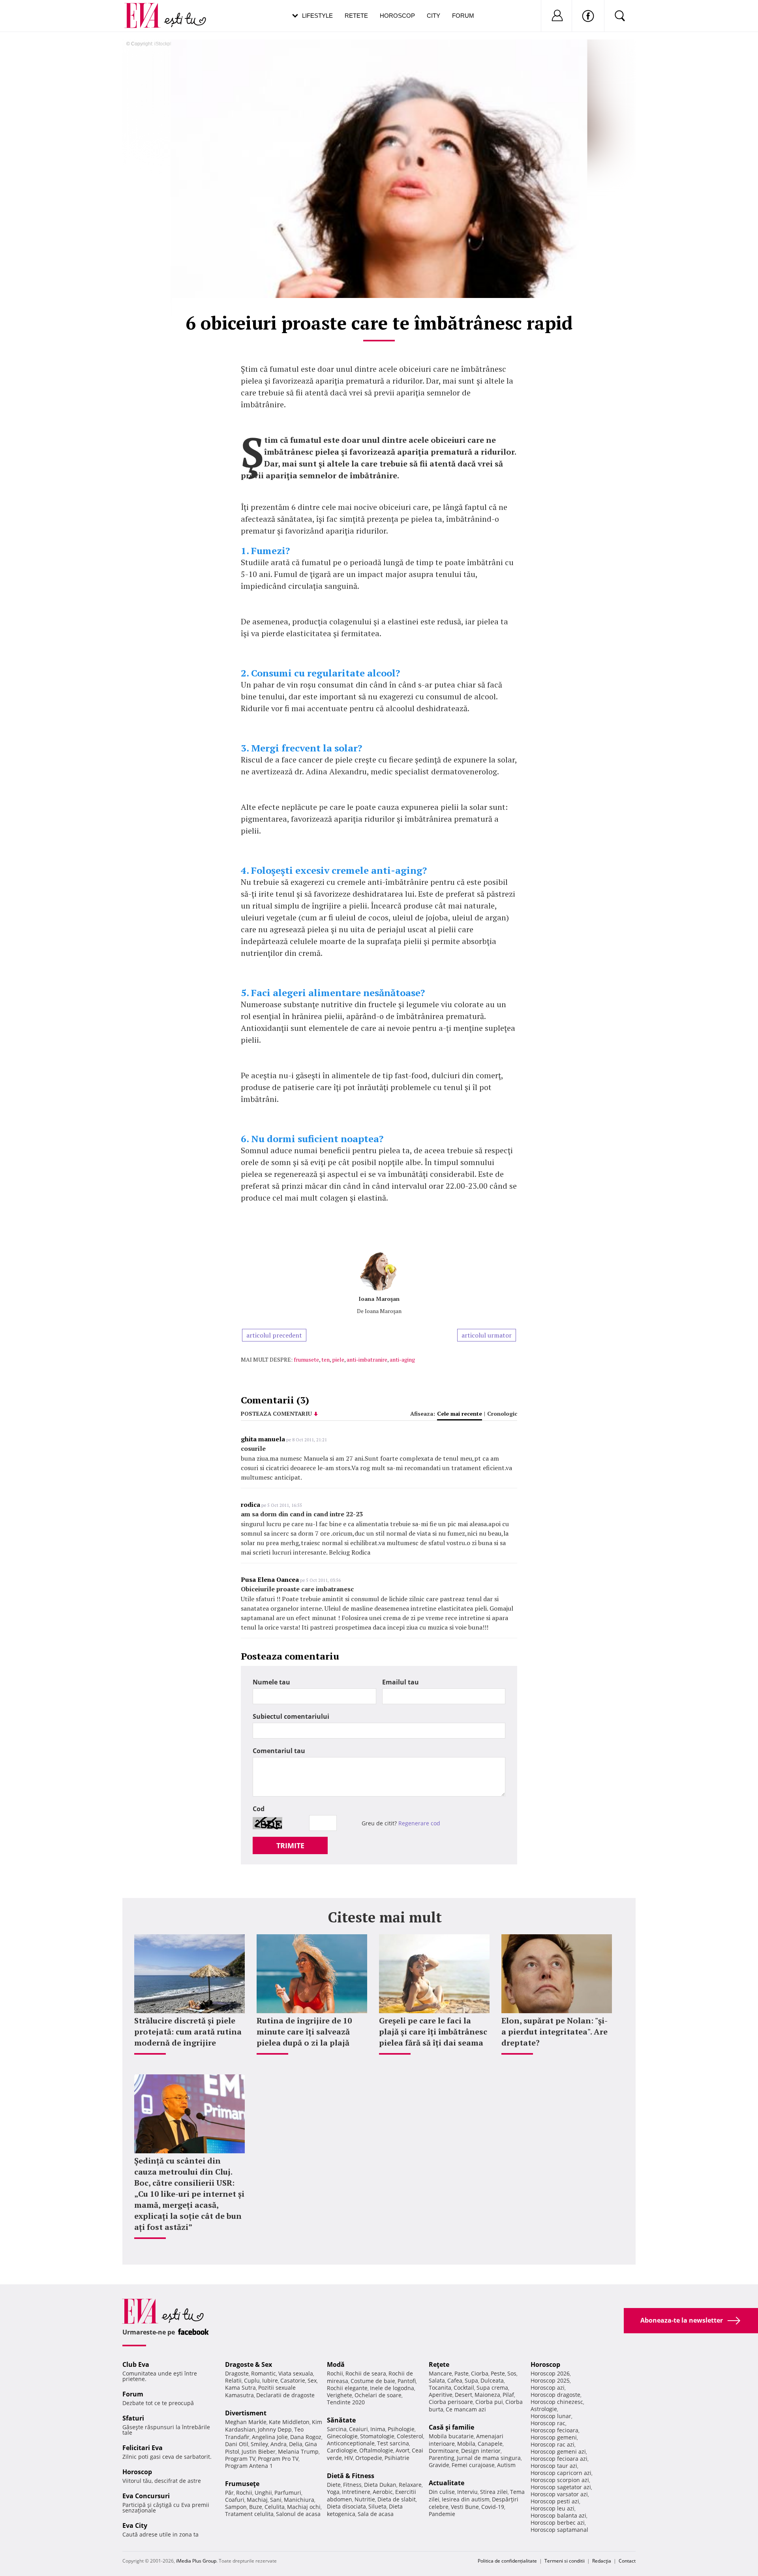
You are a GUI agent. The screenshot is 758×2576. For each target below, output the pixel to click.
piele (338, 1359)
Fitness (352, 2485)
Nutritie (365, 2499)
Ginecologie (342, 2436)
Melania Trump (298, 2451)
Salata (437, 2380)
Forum (463, 16)
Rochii (244, 2493)
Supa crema (492, 2388)
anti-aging (402, 1359)
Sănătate (341, 2420)
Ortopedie (369, 2458)
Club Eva (136, 2364)
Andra (279, 2444)
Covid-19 (493, 2507)
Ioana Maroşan (379, 1299)
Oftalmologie (376, 2450)
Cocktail (464, 2388)
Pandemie (442, 2514)
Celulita (275, 2507)
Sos (512, 2373)
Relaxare (410, 2485)
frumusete (306, 1359)
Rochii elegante (347, 2388)
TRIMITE (290, 1845)
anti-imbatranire (367, 1359)
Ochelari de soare (378, 2395)
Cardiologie (342, 2450)
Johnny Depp (275, 2429)
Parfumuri (288, 2493)
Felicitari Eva (143, 2448)
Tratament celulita (249, 2514)
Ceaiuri (358, 2429)
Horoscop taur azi (554, 2466)
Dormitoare (444, 2451)
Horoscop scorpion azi (560, 2480)
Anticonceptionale (351, 2443)
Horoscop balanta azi (558, 2515)
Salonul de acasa (298, 2514)
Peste (498, 2373)
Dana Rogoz (306, 2437)
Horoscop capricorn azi (561, 2473)
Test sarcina (393, 2443)
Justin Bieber (259, 2451)
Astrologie (544, 2409)
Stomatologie (377, 2436)
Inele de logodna (392, 2388)
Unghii (263, 2493)
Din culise (442, 2492)
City (433, 16)
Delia (296, 2444)
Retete (356, 16)
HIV (349, 2458)
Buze (256, 2507)
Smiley (259, 2444)
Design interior (481, 2451)
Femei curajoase (473, 2465)
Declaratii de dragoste (285, 2395)
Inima (378, 2429)
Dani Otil (237, 2444)
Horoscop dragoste (555, 2395)
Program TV (240, 2459)
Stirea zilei (494, 2492)
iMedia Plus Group (196, 2561)
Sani (276, 2500)
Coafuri (235, 2500)
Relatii (233, 2380)
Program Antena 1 (249, 2466)
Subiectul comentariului (291, 1716)
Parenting (442, 2458)
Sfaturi (133, 2418)
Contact (627, 2561)
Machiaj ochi (304, 2507)
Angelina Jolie (270, 2437)
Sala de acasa (376, 2514)
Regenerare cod (419, 1823)
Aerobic (383, 2492)
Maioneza (487, 2395)
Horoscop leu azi (553, 2508)
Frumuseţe (242, 2484)
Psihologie (401, 2429)
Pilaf (508, 2395)
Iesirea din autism (466, 2499)
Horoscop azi (548, 2388)
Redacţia (602, 2561)
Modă (336, 2364)
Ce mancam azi (466, 2409)
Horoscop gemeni (554, 2437)
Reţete (439, 2364)
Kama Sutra (240, 2388)
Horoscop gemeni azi (558, 2451)
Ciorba (480, 2373)
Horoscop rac (548, 2423)
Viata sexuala (296, 2373)
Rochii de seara (366, 2373)
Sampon (236, 2507)
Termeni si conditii (565, 2561)
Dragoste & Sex (249, 2364)
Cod (259, 1809)
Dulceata (492, 2380)
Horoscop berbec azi (558, 2523)
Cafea (455, 2380)
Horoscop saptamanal (559, 2530)
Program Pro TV (278, 2459)
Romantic (264, 2373)
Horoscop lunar (551, 2416)
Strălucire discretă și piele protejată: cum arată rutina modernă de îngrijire (188, 2032)
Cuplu (252, 2380)
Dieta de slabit (397, 2499)
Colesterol (410, 2436)
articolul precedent (274, 1335)
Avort (402, 2450)
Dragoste (237, 2373)
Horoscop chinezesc (557, 2402)
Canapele (490, 2444)
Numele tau (271, 1682)
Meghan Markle (246, 2422)
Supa (471, 2380)
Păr (229, 2493)
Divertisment (246, 2413)
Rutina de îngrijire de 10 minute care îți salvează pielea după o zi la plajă (304, 2032)
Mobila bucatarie (451, 2436)
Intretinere (356, 2492)
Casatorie (293, 2380)
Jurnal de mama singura (489, 2458)
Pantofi (407, 2381)
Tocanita (440, 2388)
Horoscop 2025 (550, 2380)
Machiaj (257, 2500)
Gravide (439, 2465)
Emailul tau (401, 1682)
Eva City (135, 2525)
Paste (462, 2373)
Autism (506, 2465)
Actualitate (447, 2483)
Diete (334, 2485)
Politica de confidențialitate (507, 2561)
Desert (463, 2395)
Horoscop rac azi (553, 2444)
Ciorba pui (489, 2402)
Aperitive (441, 2395)
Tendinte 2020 (346, 2402)
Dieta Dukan (380, 2485)
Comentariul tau (279, 1751)
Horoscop (397, 16)
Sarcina (337, 2429)
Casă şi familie (451, 2427)
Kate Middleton (289, 2422)
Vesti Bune (465, 2507)
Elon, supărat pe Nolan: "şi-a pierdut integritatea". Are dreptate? (554, 2032)
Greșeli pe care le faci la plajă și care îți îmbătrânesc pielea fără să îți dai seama (433, 2032)
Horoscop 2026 (550, 2373)
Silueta (377, 2506)
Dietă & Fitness (351, 2476)
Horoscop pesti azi (555, 2501)
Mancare (440, 2373)
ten (326, 1359)
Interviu (467, 2492)
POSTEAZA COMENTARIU (276, 1414)
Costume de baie (373, 2381)
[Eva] (147, 9)
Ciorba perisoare (451, 2402)
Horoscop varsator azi (559, 2494)
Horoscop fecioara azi (559, 2459)
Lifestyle (317, 16)
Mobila (466, 2444)
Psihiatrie (397, 2458)
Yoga (333, 2492)
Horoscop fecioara (554, 2430)
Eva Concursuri (146, 2496)
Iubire (270, 2380)
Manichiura (299, 2500)
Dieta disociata (346, 2506)
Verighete (340, 2395)
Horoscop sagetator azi (561, 2487)
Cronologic (502, 1414)
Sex (312, 2380)
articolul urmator (487, 1335)
